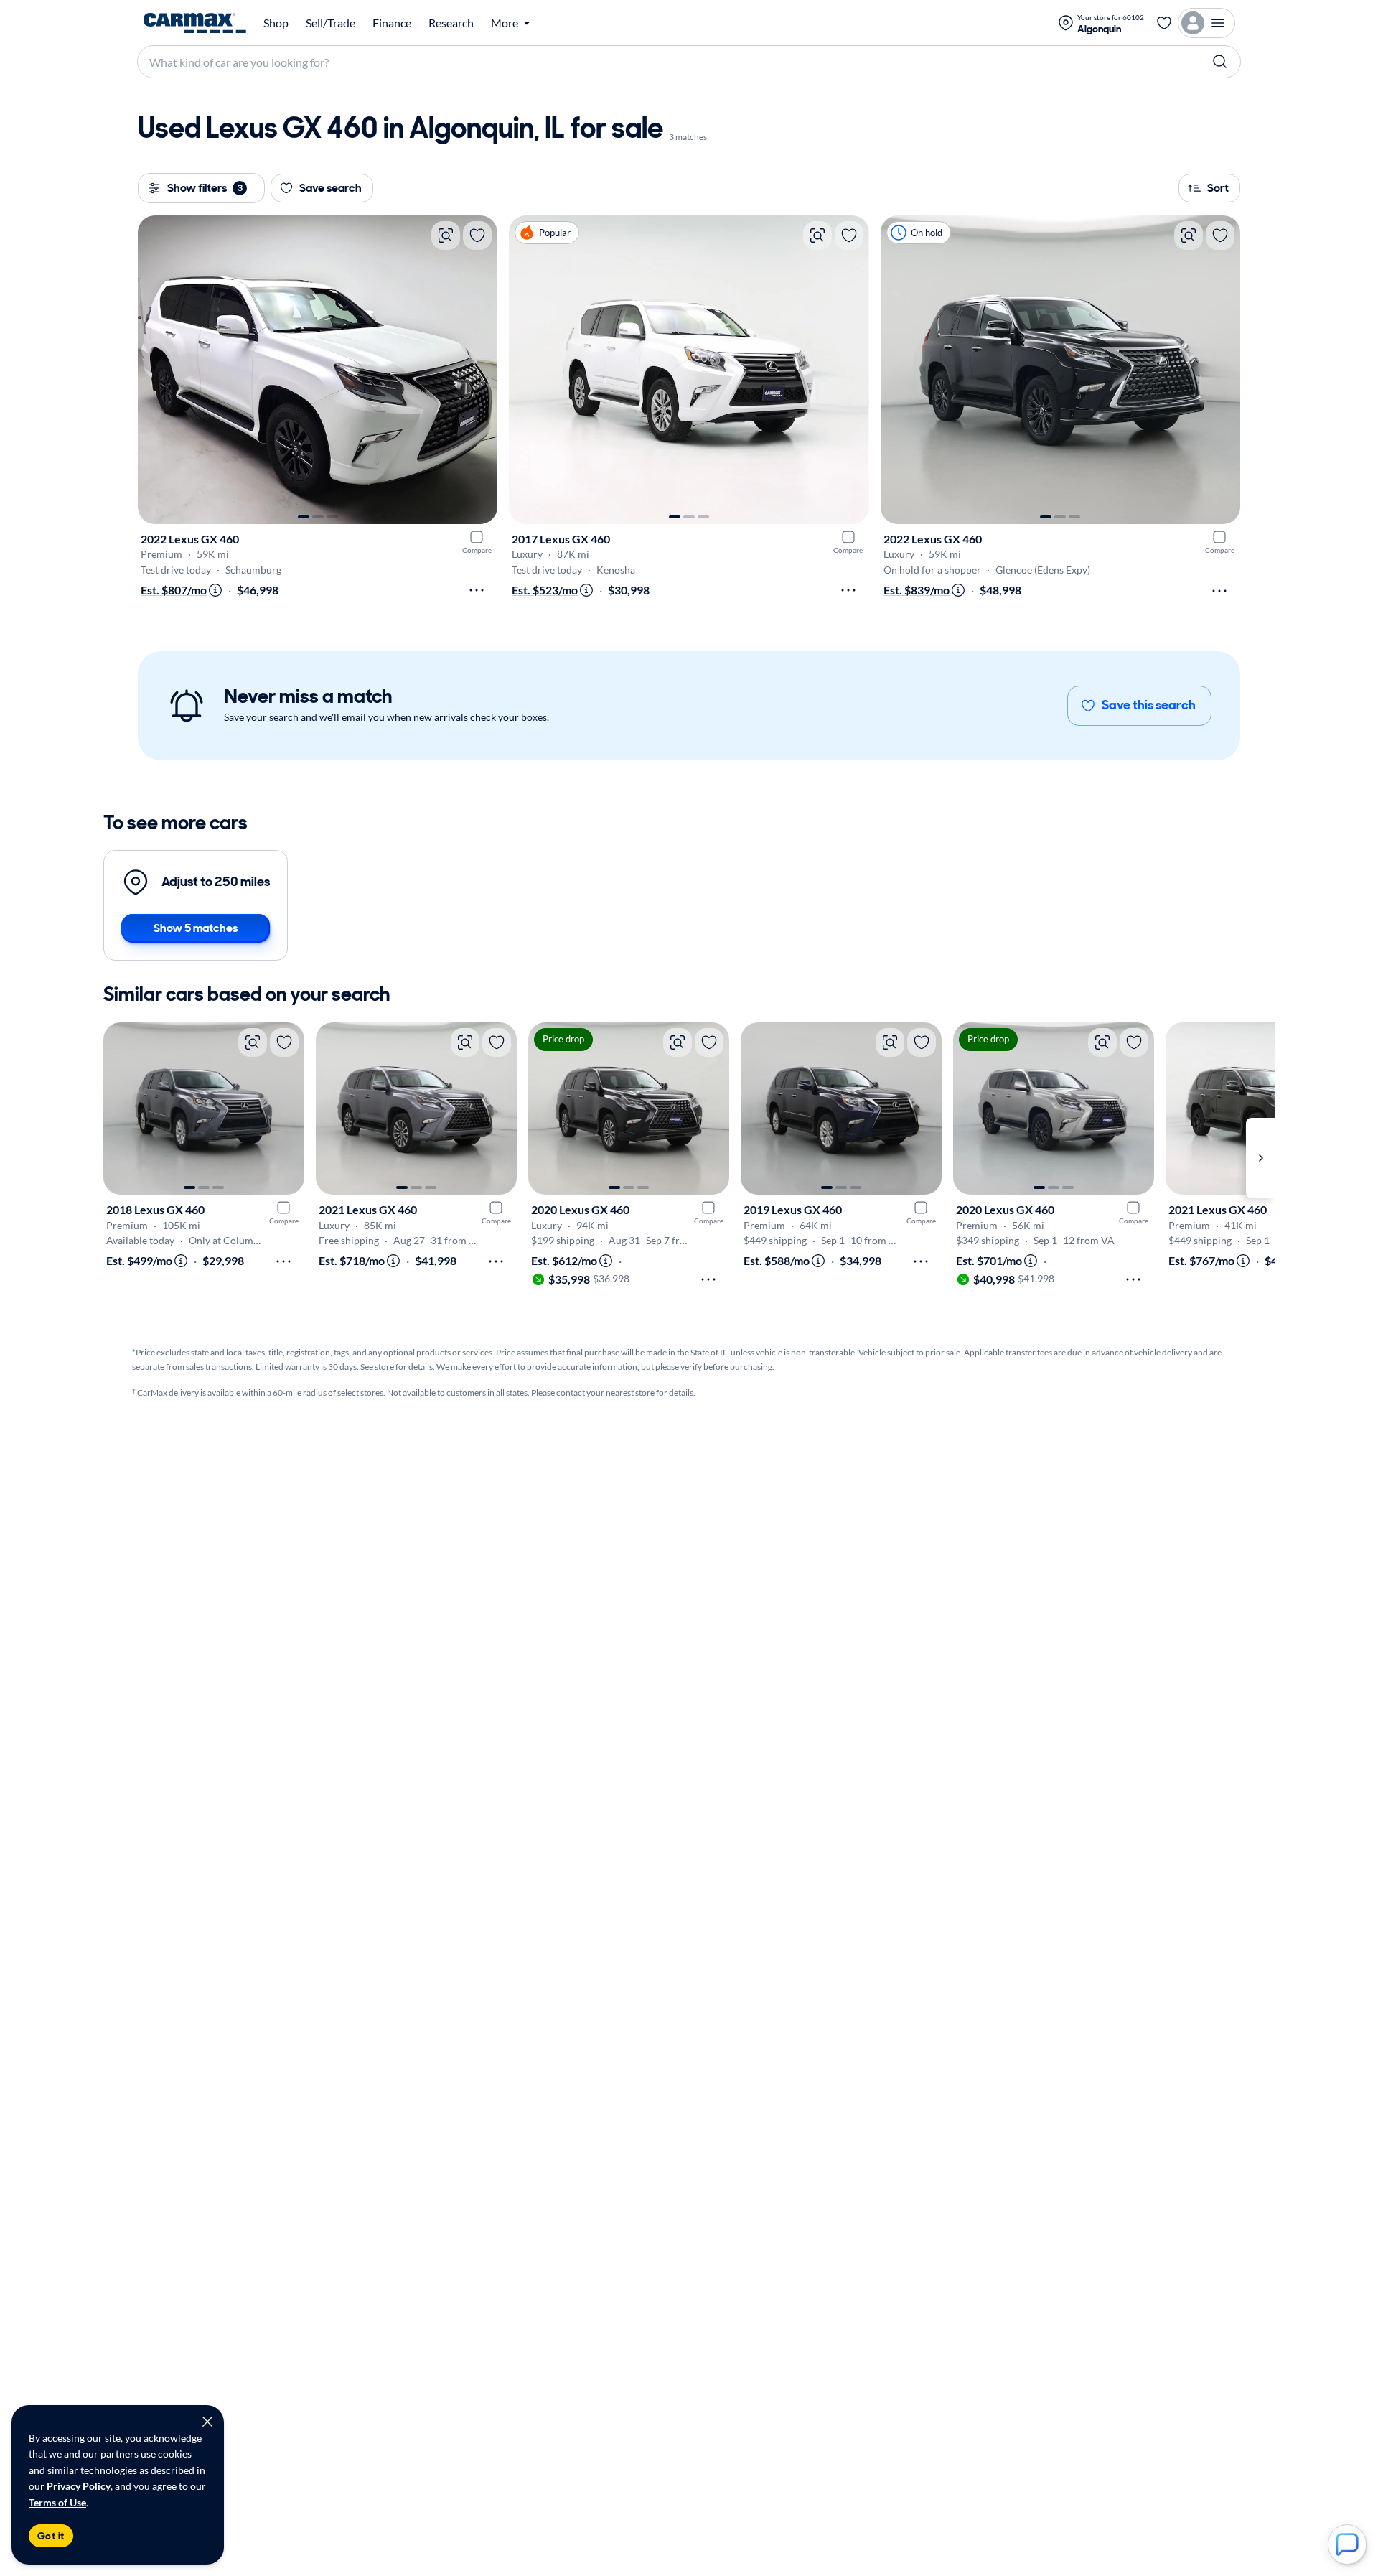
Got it (51, 2536)
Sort (1218, 188)
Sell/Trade (331, 23)
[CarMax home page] (195, 23)
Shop (276, 23)
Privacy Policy (79, 2486)
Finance (392, 23)
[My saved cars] (1164, 23)
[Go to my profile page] (1206, 23)
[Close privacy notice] (207, 2422)
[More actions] (477, 590)
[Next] (479, 370)
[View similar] (446, 235)
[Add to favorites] (477, 235)
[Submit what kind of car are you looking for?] (1220, 62)
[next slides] (1260, 1158)
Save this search (1149, 705)
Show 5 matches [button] (196, 928)
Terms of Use (57, 2502)
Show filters (205, 188)
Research (451, 23)
